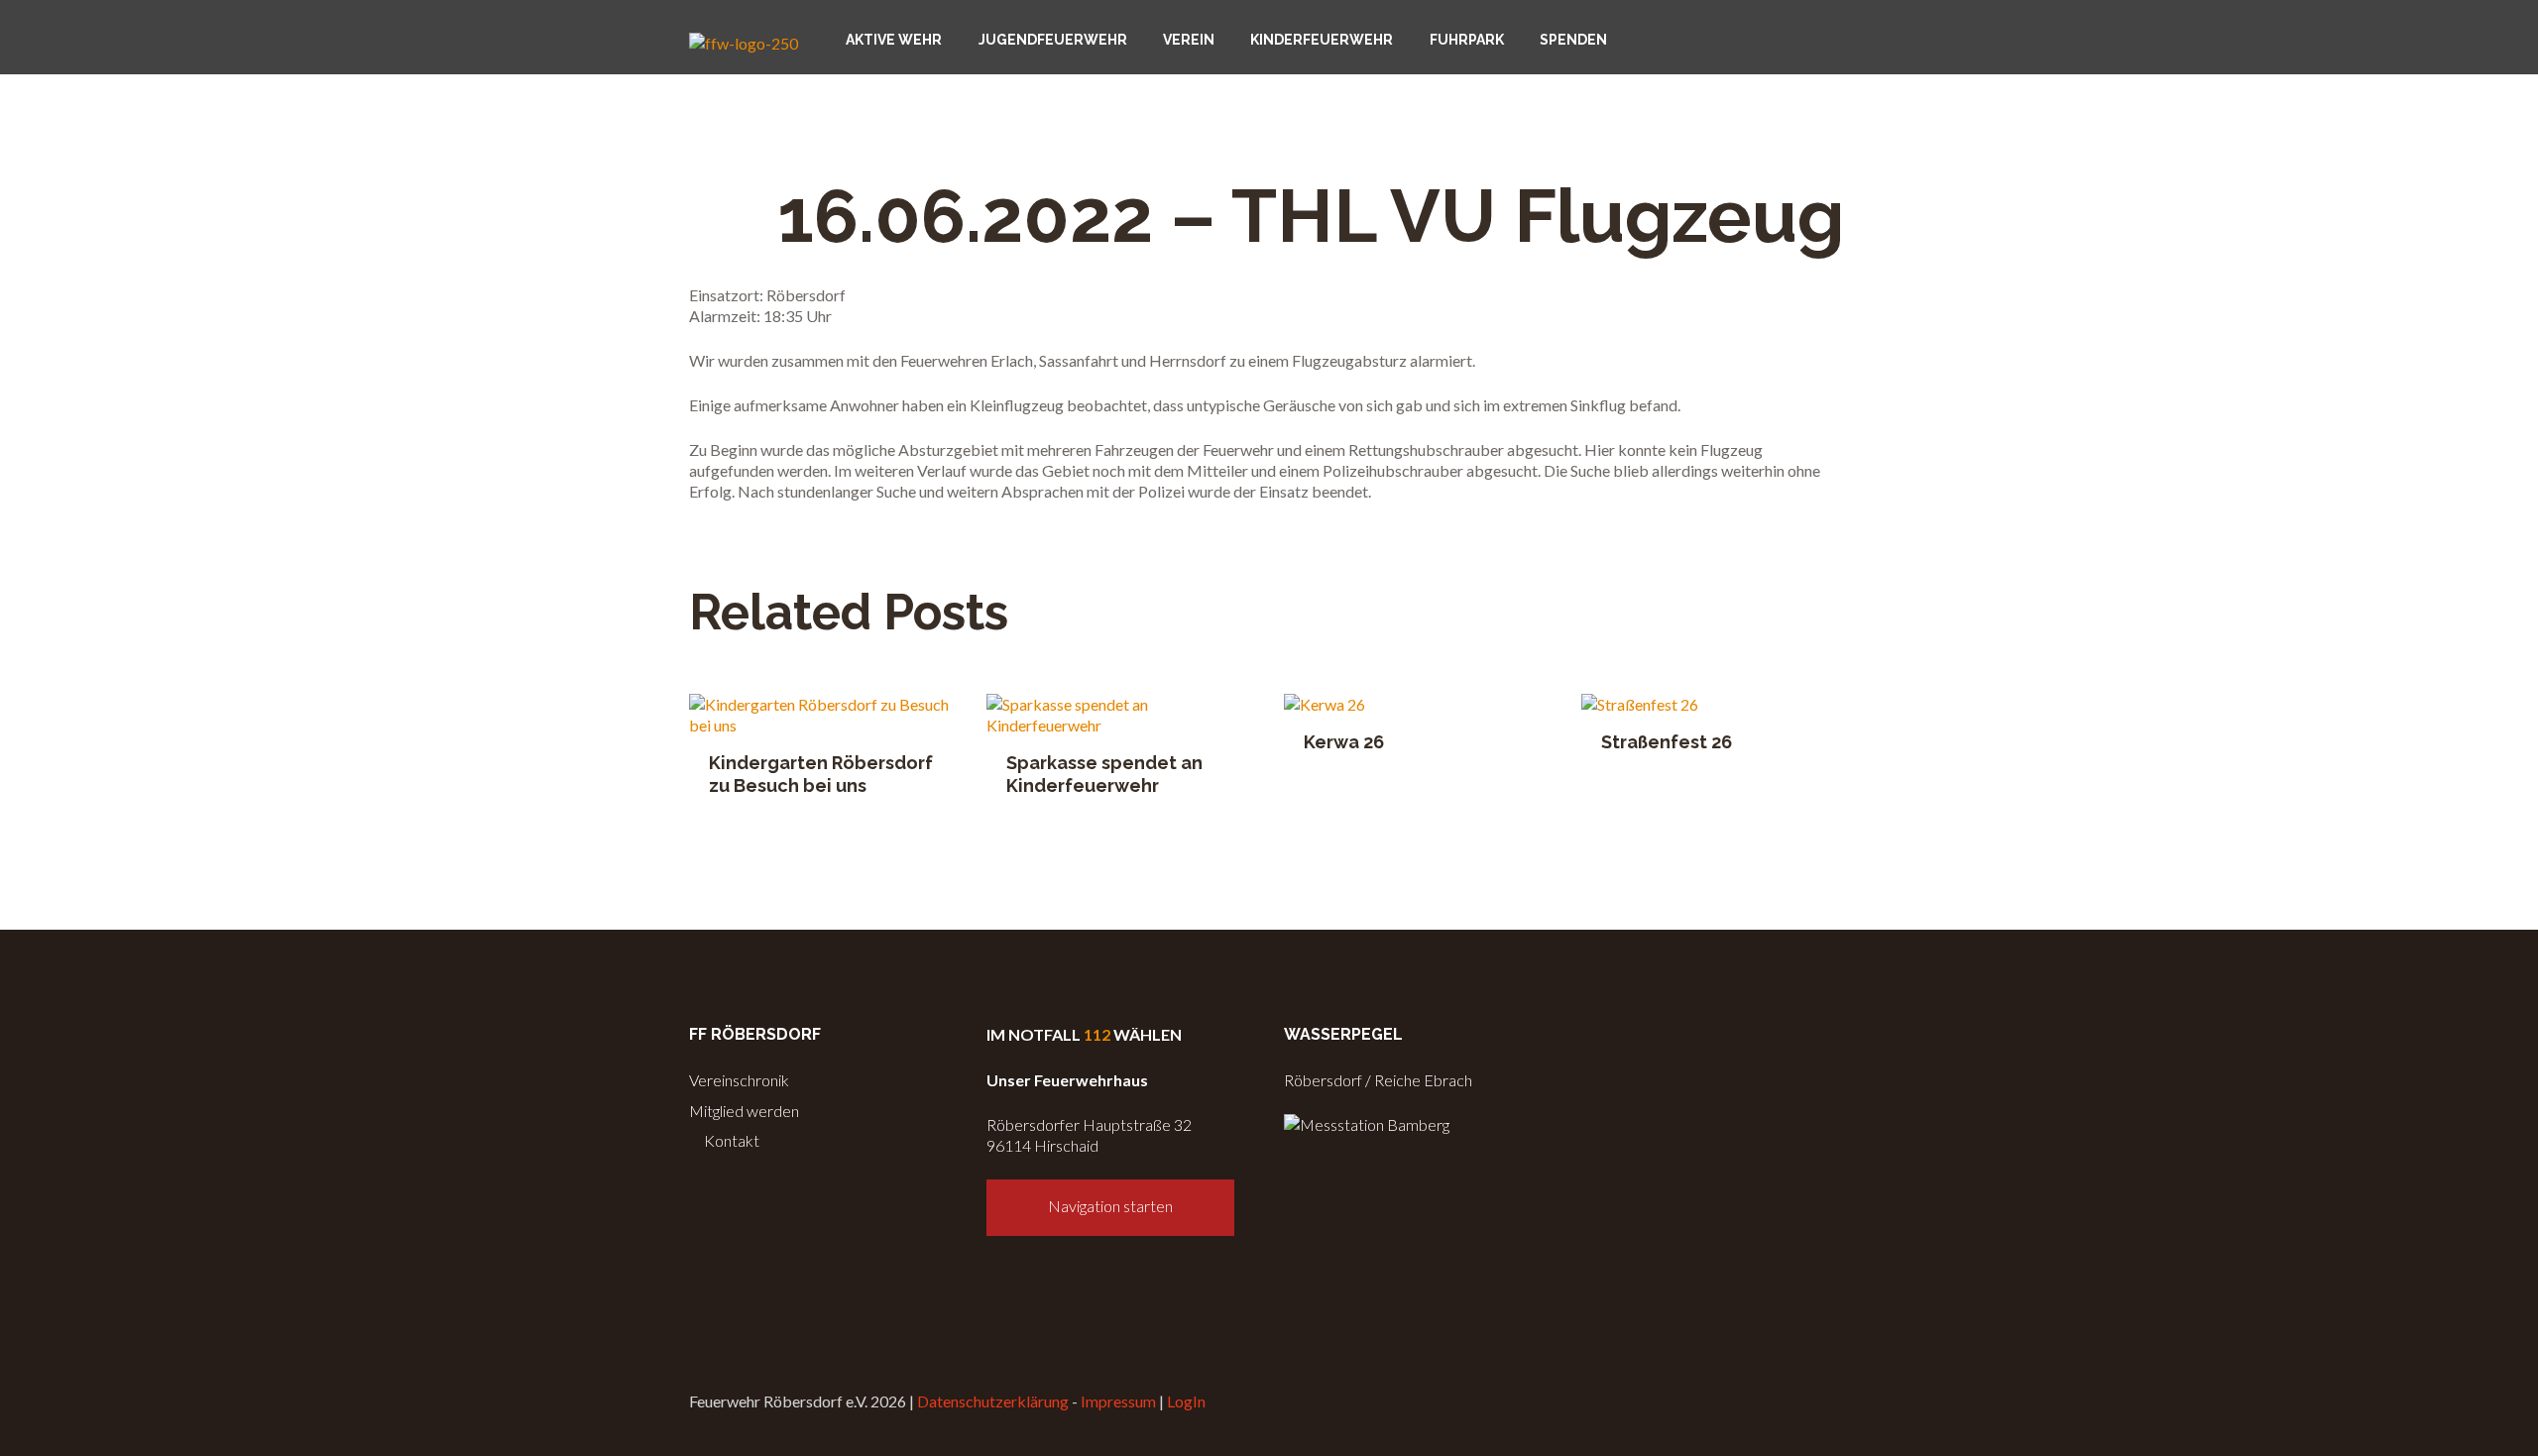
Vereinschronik (739, 1080)
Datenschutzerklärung (993, 1401)
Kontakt (730, 1140)
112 (1097, 1034)
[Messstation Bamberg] (1367, 1124)
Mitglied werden (744, 1111)
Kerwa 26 (1344, 742)
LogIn (1186, 1401)
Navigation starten (1110, 1206)
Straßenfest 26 (1667, 742)
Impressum (1118, 1401)
